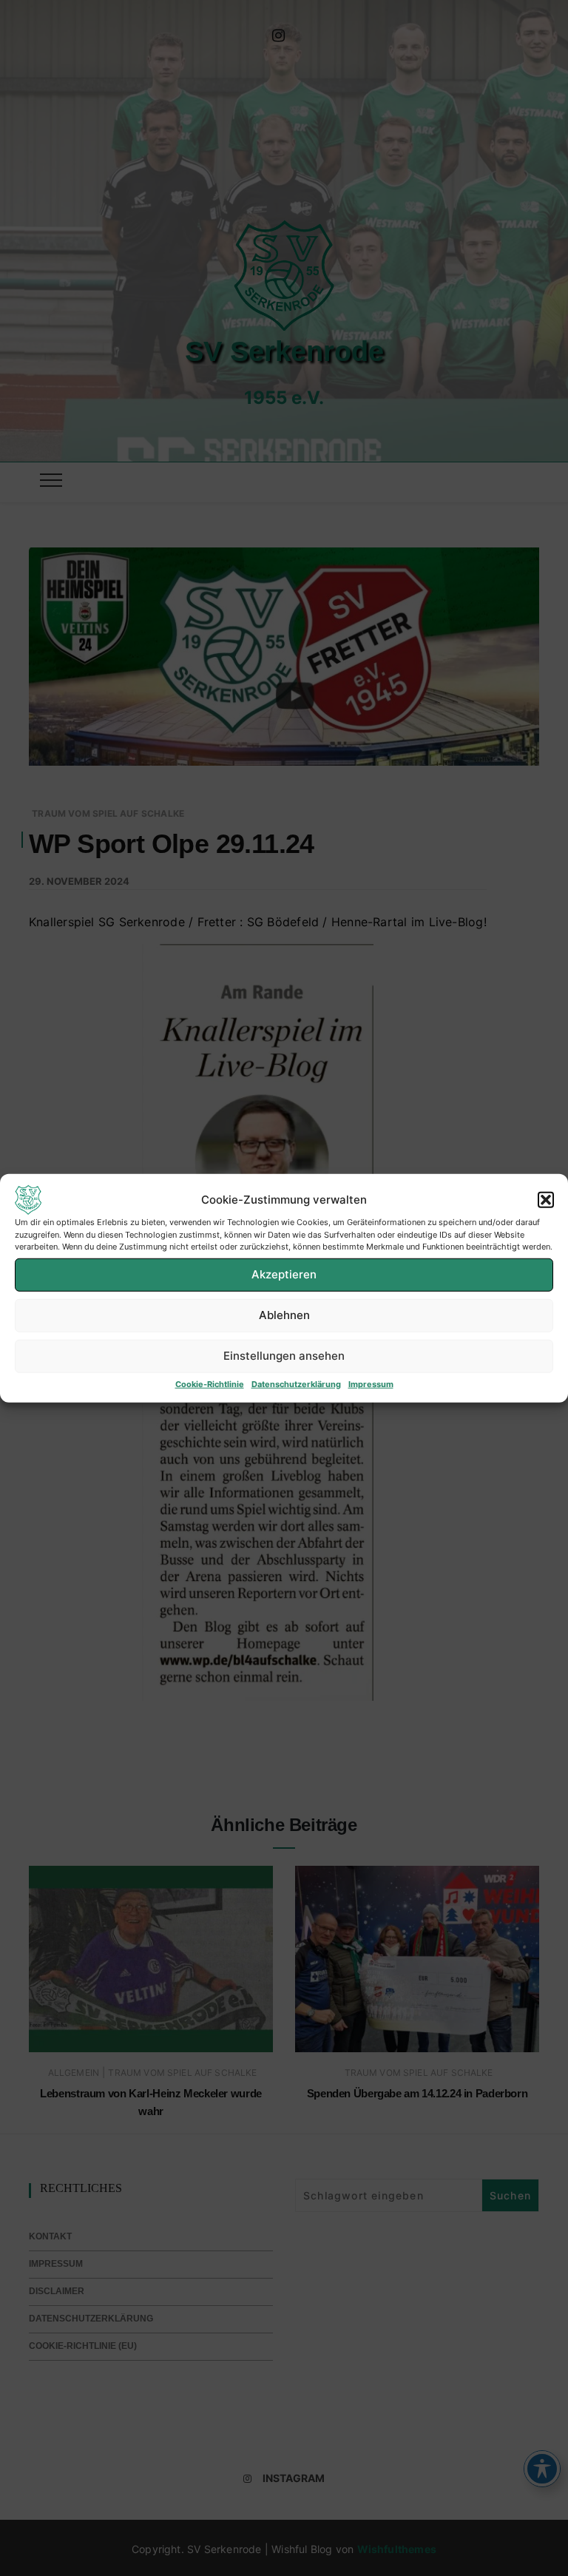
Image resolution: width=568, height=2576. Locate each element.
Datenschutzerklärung (296, 1383)
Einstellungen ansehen (284, 1356)
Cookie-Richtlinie (210, 1383)
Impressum (371, 1383)
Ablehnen (284, 1315)
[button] (546, 1200)
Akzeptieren (284, 1274)
